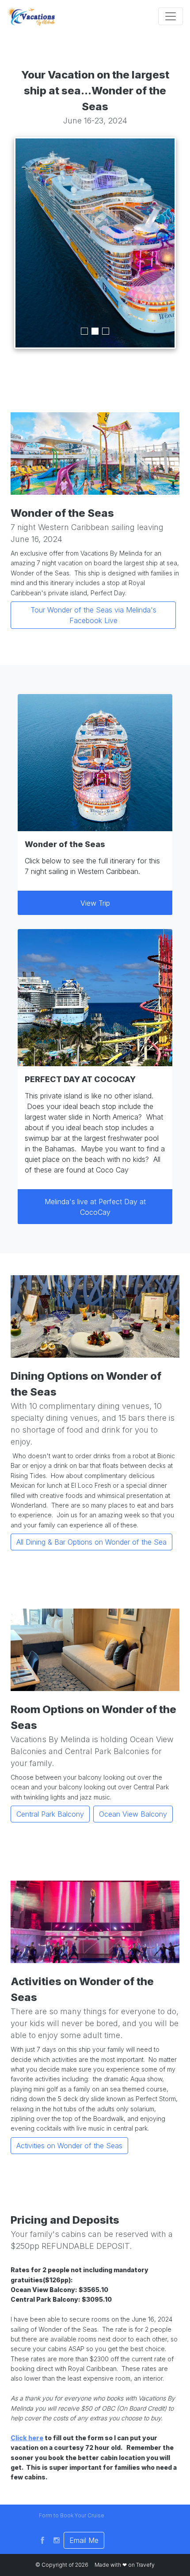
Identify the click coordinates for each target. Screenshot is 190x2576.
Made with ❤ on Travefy (125, 2565)
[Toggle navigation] (171, 16)
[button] (72, 2516)
